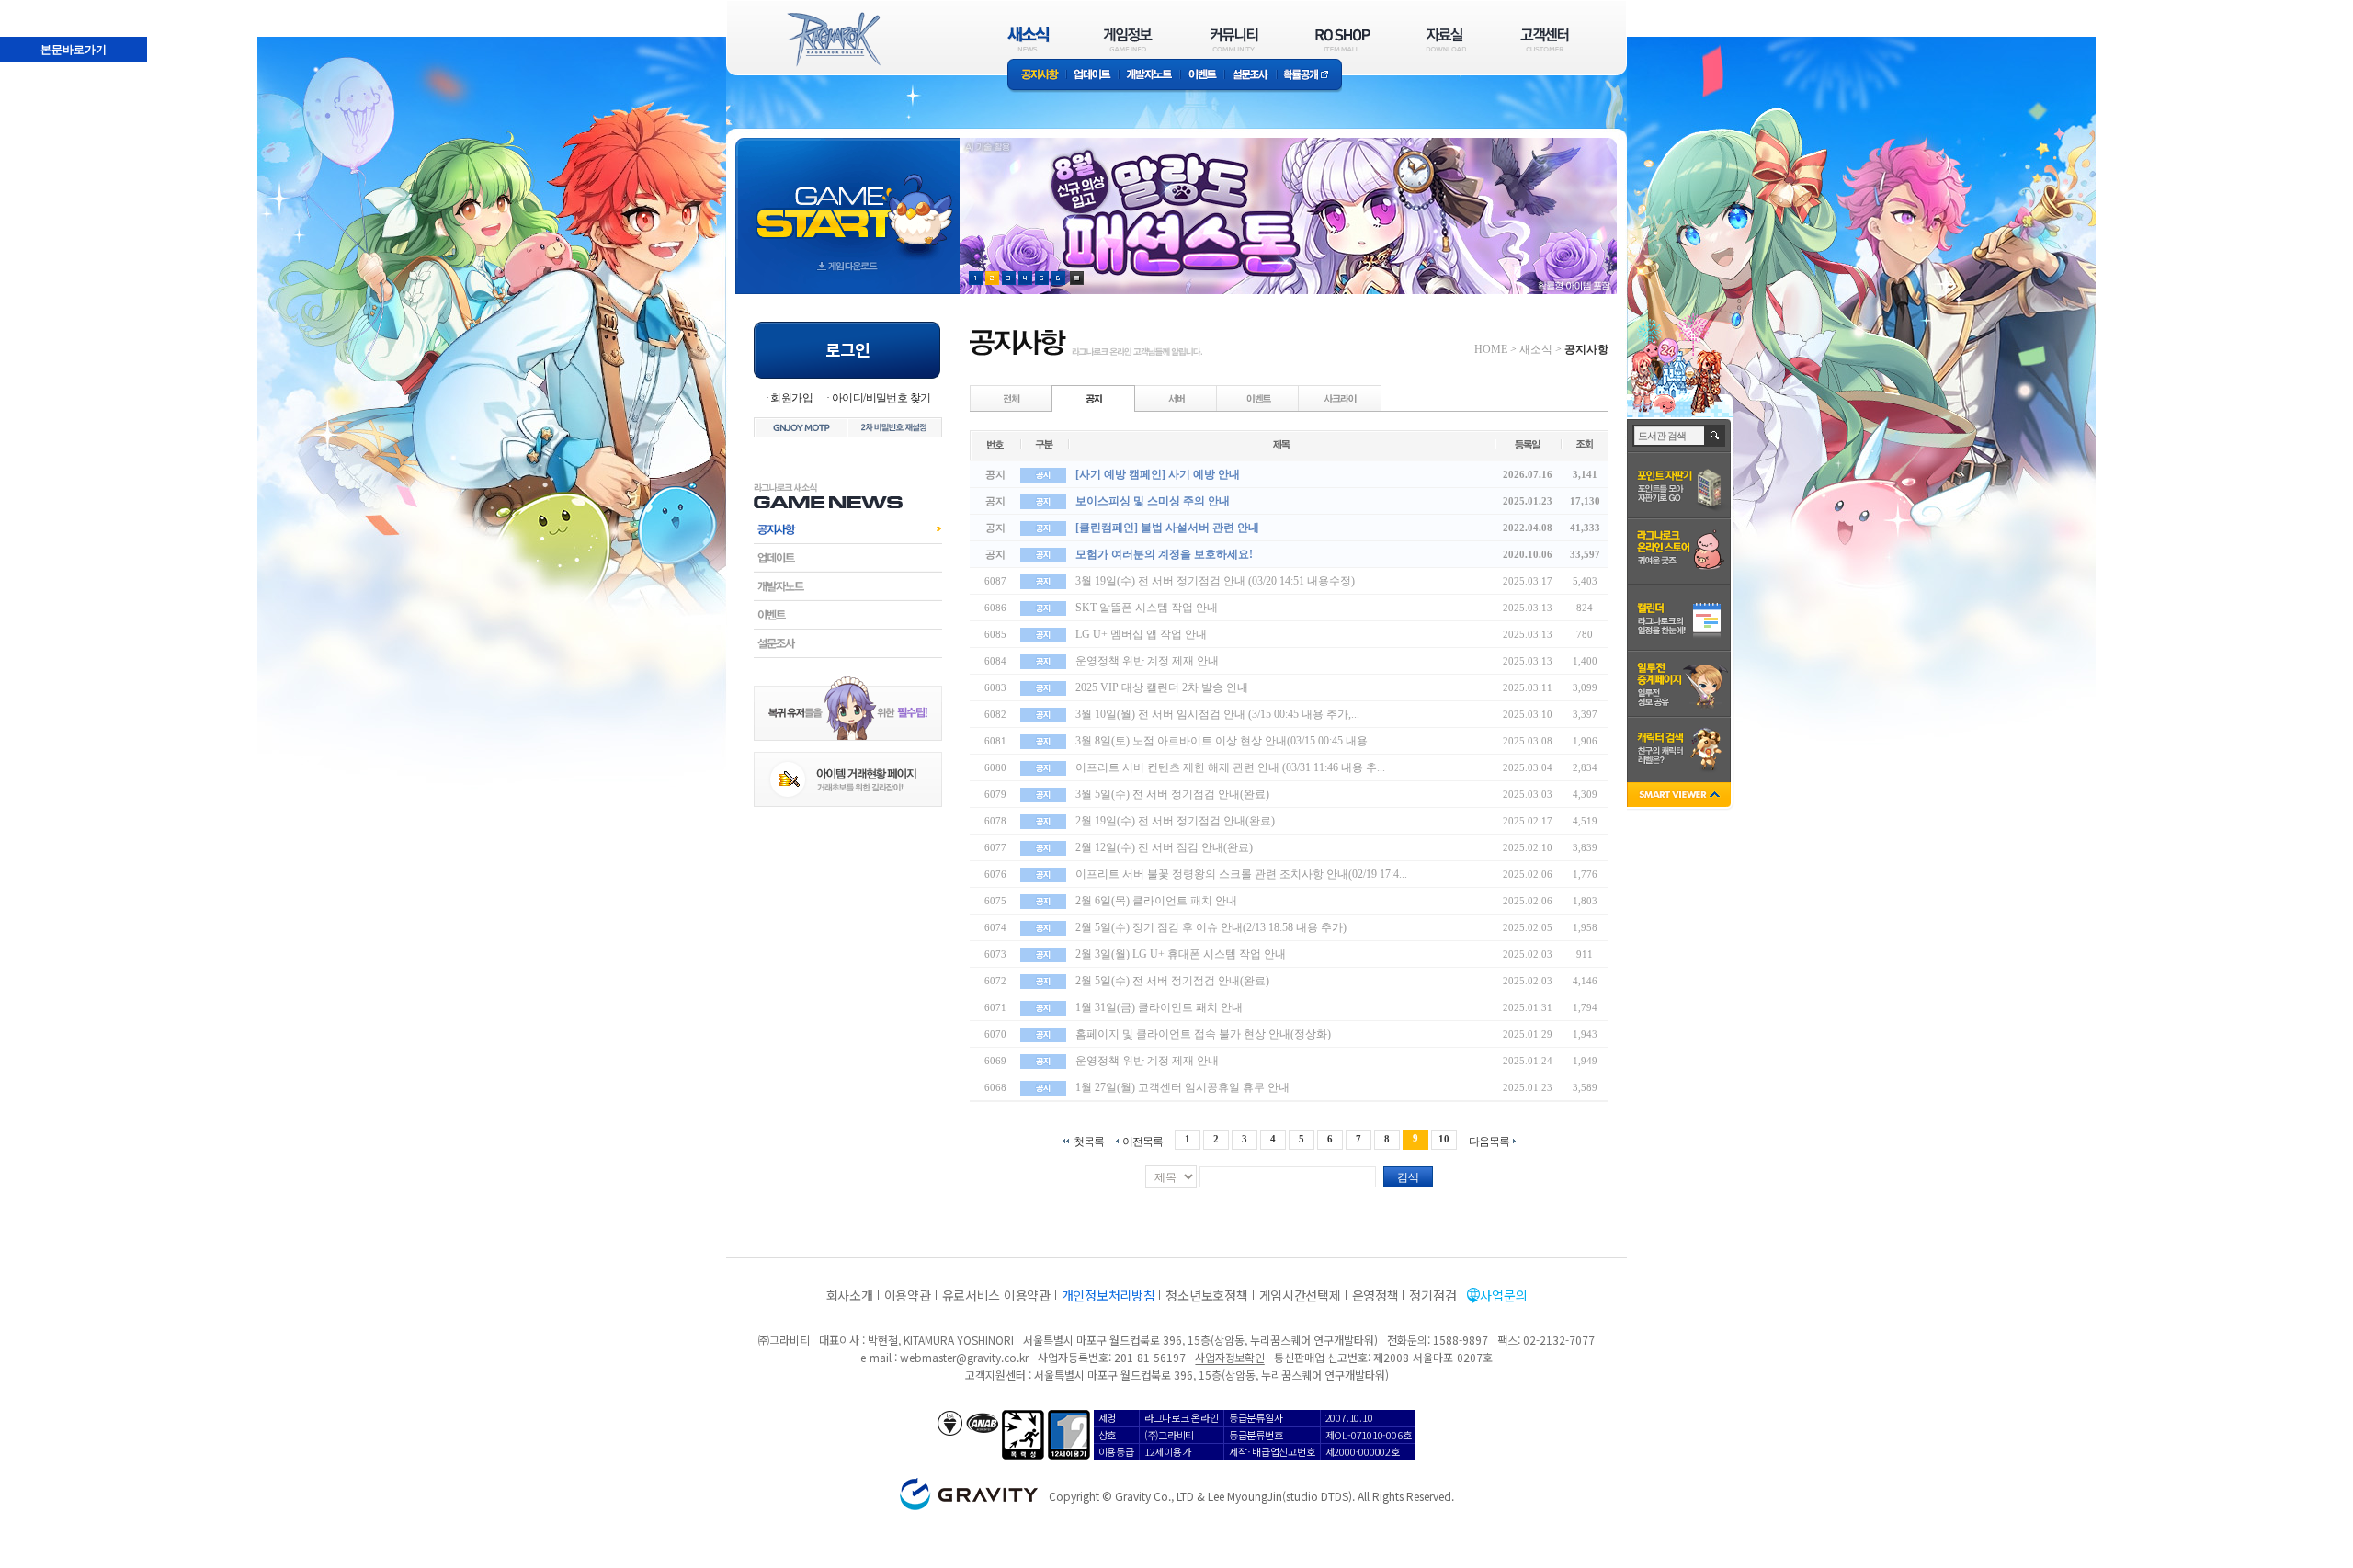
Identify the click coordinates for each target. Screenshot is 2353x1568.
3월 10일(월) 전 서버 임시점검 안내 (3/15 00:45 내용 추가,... (1217, 714)
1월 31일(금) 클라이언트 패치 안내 (1159, 1007)
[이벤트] (1258, 398)
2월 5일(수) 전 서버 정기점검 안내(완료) (1172, 981)
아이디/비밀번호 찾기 (881, 398)
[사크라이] (1340, 398)
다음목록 (1489, 1141)
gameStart (847, 199)
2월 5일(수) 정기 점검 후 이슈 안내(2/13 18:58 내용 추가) (1211, 927)
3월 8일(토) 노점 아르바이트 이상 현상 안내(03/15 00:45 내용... (1226, 741)
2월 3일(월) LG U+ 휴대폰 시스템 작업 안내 (1181, 954)
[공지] (1094, 398)
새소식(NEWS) (1029, 39)
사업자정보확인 (1229, 1357)
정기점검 (1432, 1295)
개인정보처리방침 (1108, 1295)
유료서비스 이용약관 (996, 1295)
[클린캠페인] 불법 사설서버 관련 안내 (1167, 528)
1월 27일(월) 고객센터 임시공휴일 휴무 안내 (1182, 1087)
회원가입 (791, 398)
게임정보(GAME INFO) (1128, 39)
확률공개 (1309, 76)
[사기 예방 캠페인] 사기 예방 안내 (1158, 474)
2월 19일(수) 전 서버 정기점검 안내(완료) (1175, 821)
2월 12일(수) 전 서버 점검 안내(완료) (1164, 847)
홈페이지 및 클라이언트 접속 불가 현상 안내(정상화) (1203, 1034)
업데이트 (1092, 76)
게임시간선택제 (1300, 1295)
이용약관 (908, 1295)
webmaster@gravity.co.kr (964, 1357)
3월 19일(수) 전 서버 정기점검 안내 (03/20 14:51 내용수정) (1215, 581)
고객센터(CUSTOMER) (1545, 39)
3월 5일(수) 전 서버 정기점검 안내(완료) (1172, 794)
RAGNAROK (833, 40)
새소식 (1536, 349)
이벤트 (1202, 76)
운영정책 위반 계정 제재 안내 (1147, 661)
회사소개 (850, 1295)
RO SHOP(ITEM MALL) (1343, 39)
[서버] (1176, 398)
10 (1444, 1139)
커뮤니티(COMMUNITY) (1234, 39)
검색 (1408, 1177)
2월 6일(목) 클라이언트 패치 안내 (1156, 901)
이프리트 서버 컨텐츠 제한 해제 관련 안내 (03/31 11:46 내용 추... (1230, 767)
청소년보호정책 (1206, 1295)
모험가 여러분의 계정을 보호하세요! (1164, 554)
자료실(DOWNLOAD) (1445, 39)
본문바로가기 (33, 8)
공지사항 (1037, 76)
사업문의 (1503, 1295)
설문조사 (1250, 76)
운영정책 (1375, 1295)
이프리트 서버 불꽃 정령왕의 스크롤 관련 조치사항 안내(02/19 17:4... (1241, 874)
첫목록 (1089, 1141)
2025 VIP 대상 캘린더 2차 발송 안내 (1162, 687)
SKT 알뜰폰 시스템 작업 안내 (1147, 608)
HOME (1491, 349)
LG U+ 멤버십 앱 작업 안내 (1141, 634)
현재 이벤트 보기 (1077, 278)
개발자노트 (1149, 76)
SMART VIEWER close (1681, 796)
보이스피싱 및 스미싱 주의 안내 (1153, 501)
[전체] (1012, 398)
